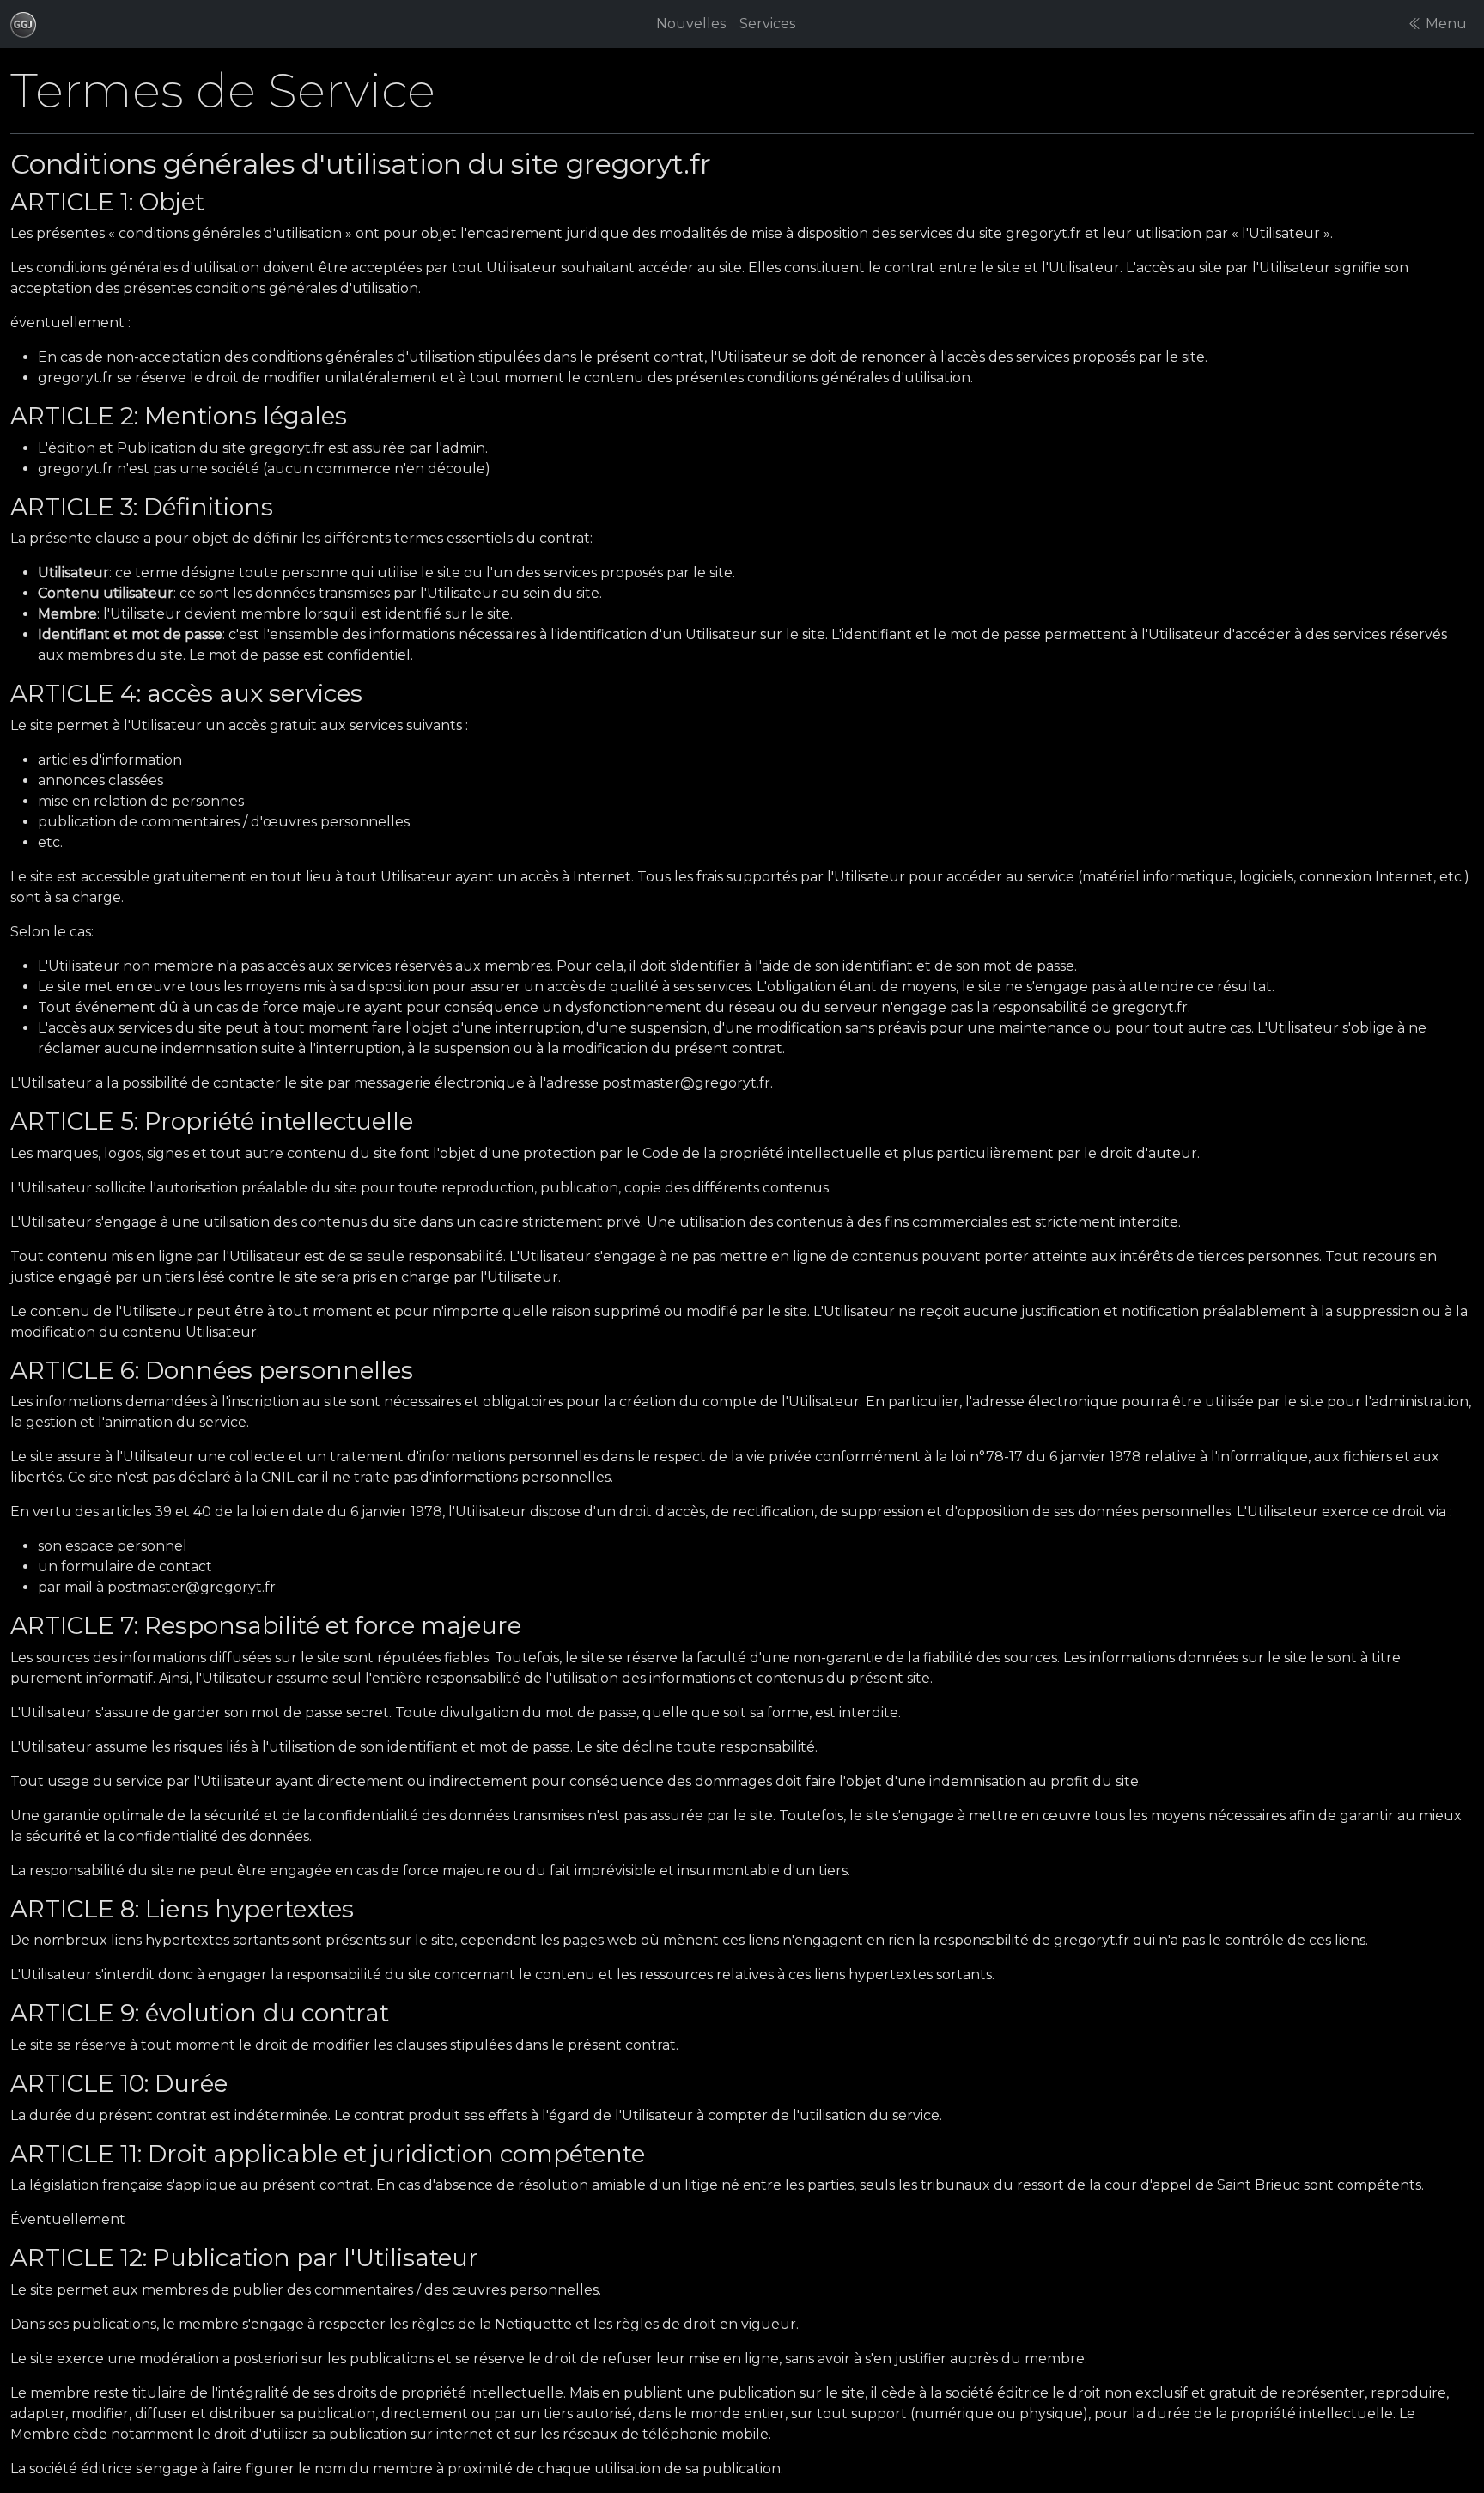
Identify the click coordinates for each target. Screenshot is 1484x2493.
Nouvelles (691, 24)
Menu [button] (1444, 24)
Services (767, 24)
